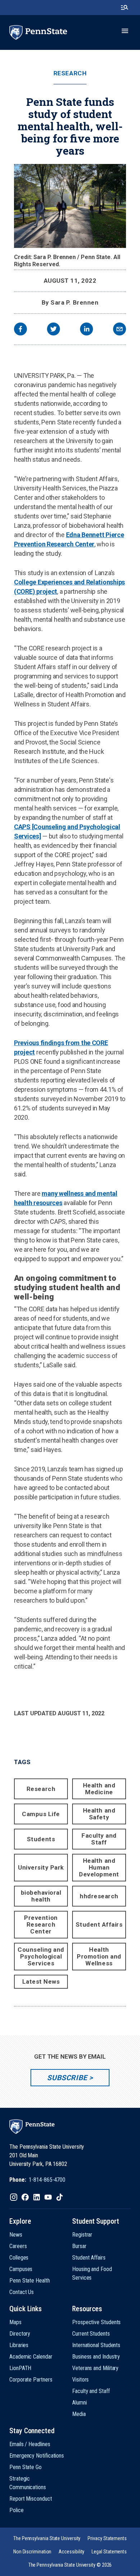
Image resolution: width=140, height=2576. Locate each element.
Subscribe (67, 2078)
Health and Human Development (99, 1867)
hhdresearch (99, 1896)
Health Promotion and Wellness (99, 1956)
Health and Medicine (99, 1789)
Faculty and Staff (99, 1839)
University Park (41, 1867)
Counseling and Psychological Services (41, 1956)
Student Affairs (99, 1924)
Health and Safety (99, 1814)
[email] (120, 330)
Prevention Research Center (41, 1924)
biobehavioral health (41, 1896)
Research (70, 73)
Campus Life (41, 1814)
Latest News (41, 1982)
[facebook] (20, 330)
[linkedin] (87, 330)
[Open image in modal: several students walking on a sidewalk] (70, 206)
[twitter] (53, 330)
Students (41, 1839)
